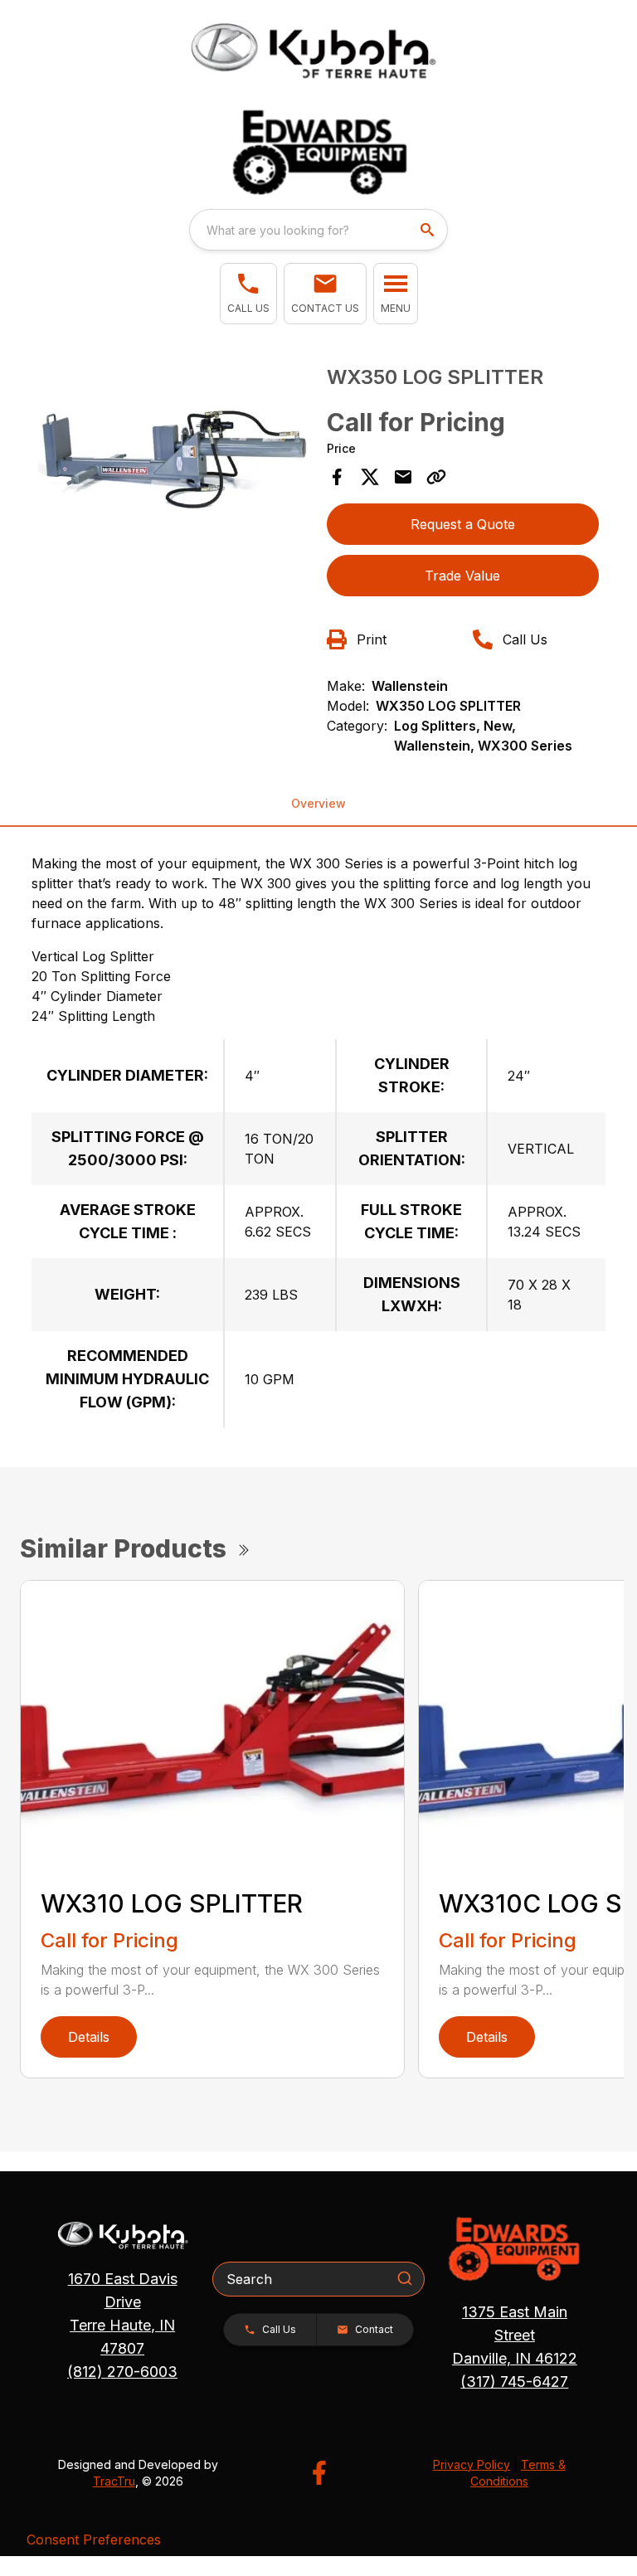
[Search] (405, 2278)
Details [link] (89, 2037)
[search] (429, 230)
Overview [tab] (318, 803)
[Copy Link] (436, 477)
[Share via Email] (403, 477)
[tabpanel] (174, 448)
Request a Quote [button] (463, 524)
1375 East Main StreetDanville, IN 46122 (515, 2335)
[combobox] (318, 230)
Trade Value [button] (462, 576)
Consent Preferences (94, 2540)
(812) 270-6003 (122, 2372)
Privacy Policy (472, 2464)
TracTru (114, 2481)
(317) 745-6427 (514, 2382)
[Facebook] (319, 2473)
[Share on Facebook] (337, 477)
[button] (248, 294)
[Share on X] (370, 477)
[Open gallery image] (174, 446)
